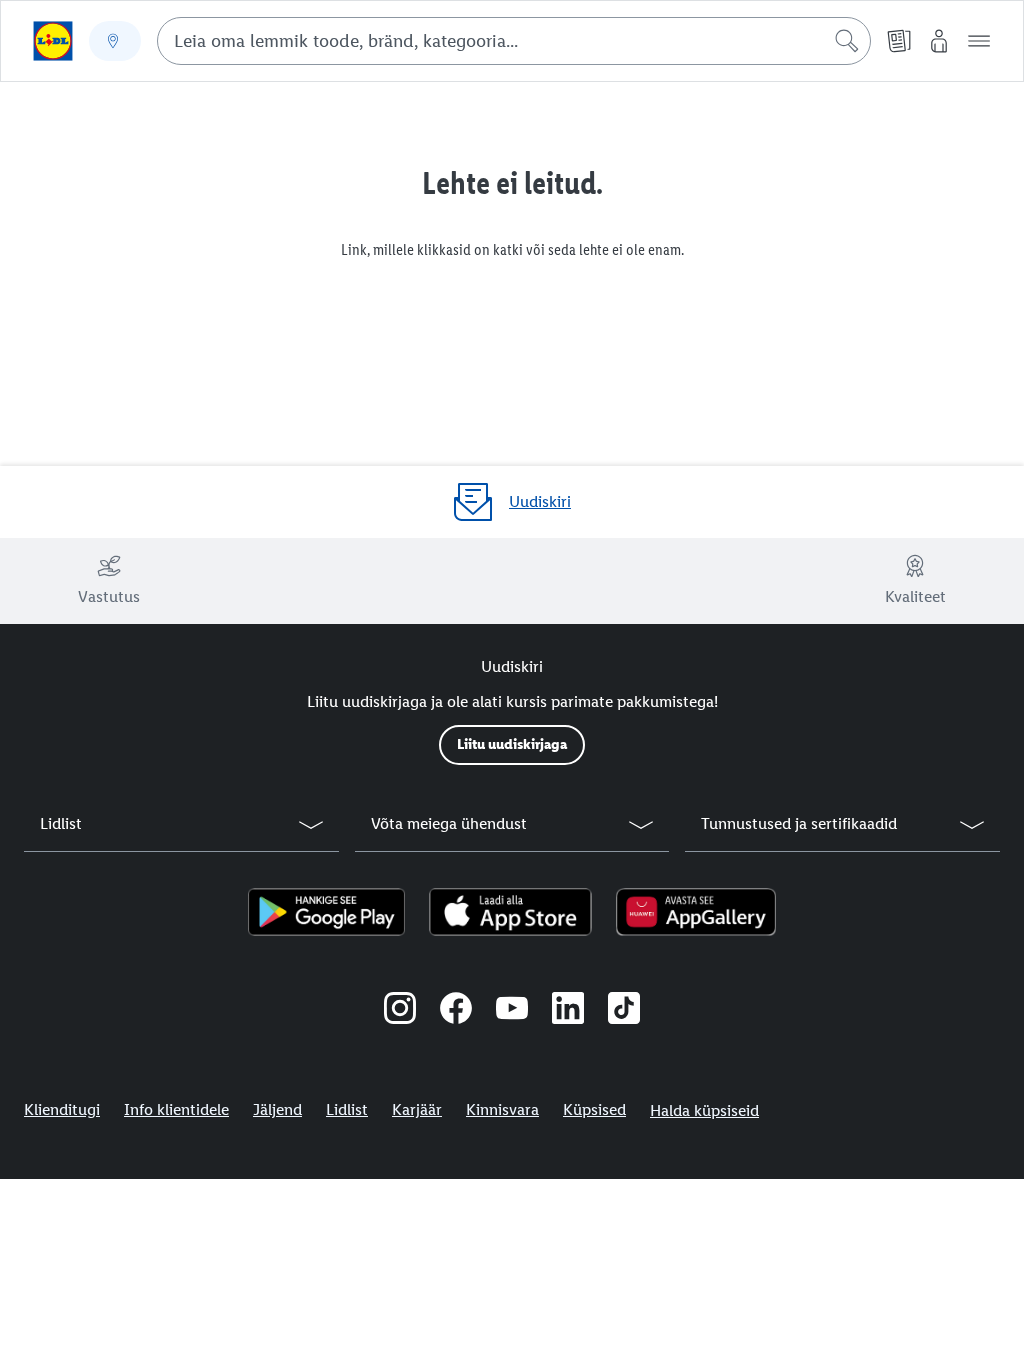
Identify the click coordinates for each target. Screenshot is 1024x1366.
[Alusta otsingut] (847, 41)
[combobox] (514, 41)
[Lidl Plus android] (326, 912)
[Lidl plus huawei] (695, 912)
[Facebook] (456, 1011)
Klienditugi (62, 1109)
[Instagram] (400, 1011)
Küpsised (594, 1109)
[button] (979, 41)
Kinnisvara (502, 1109)
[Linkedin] (568, 1011)
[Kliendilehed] (899, 41)
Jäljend (277, 1109)
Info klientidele (176, 1109)
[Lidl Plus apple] (510, 912)
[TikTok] (624, 1011)
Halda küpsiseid (704, 1110)
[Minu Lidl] (939, 41)
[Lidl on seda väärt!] (53, 41)
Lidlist (347, 1109)
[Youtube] (512, 1011)
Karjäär (417, 1109)
